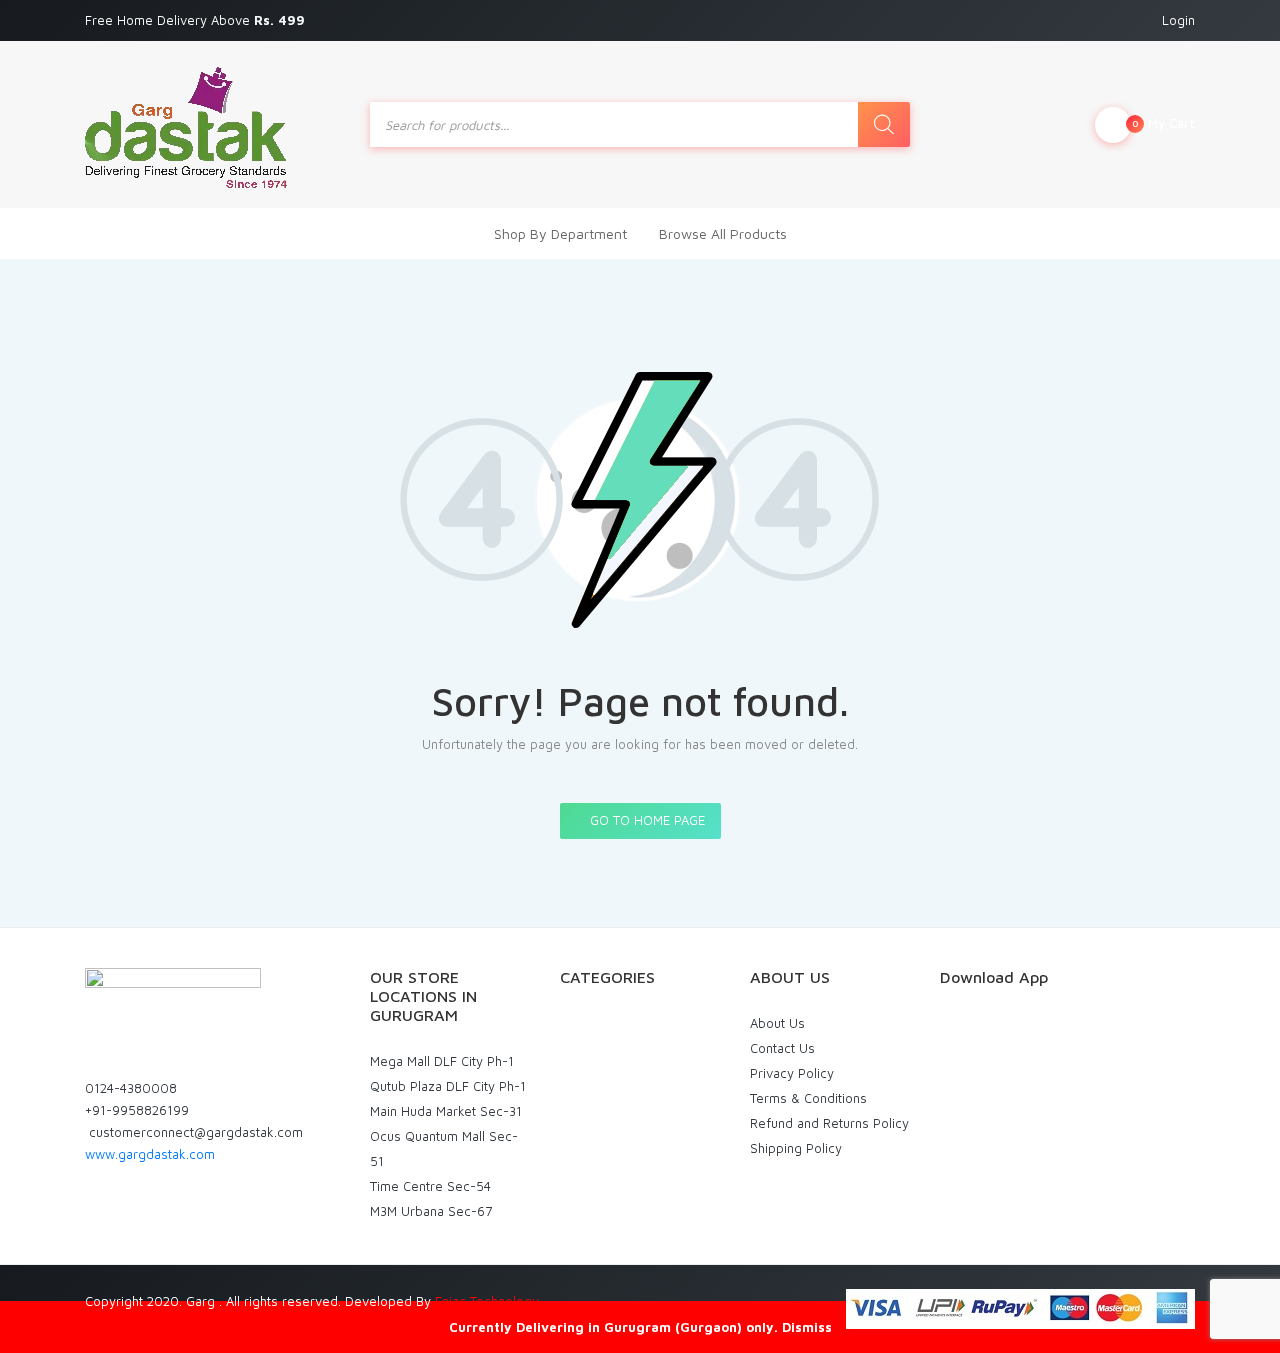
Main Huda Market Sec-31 (446, 1111)
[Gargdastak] (186, 124)
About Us (777, 1023)
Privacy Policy (792, 1073)
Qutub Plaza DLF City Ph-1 (448, 1086)
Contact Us (782, 1048)
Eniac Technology (487, 1301)
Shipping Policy (796, 1148)
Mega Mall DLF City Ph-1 (442, 1061)
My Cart (1163, 123)
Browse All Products (723, 233)
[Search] (884, 124)
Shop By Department (560, 233)
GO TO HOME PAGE (645, 820)
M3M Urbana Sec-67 (431, 1211)
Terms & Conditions (808, 1098)
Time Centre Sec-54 (430, 1186)
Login (1178, 20)
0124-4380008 (131, 1088)
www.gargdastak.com (150, 1154)
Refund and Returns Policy (829, 1123)
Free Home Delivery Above (197, 20)
